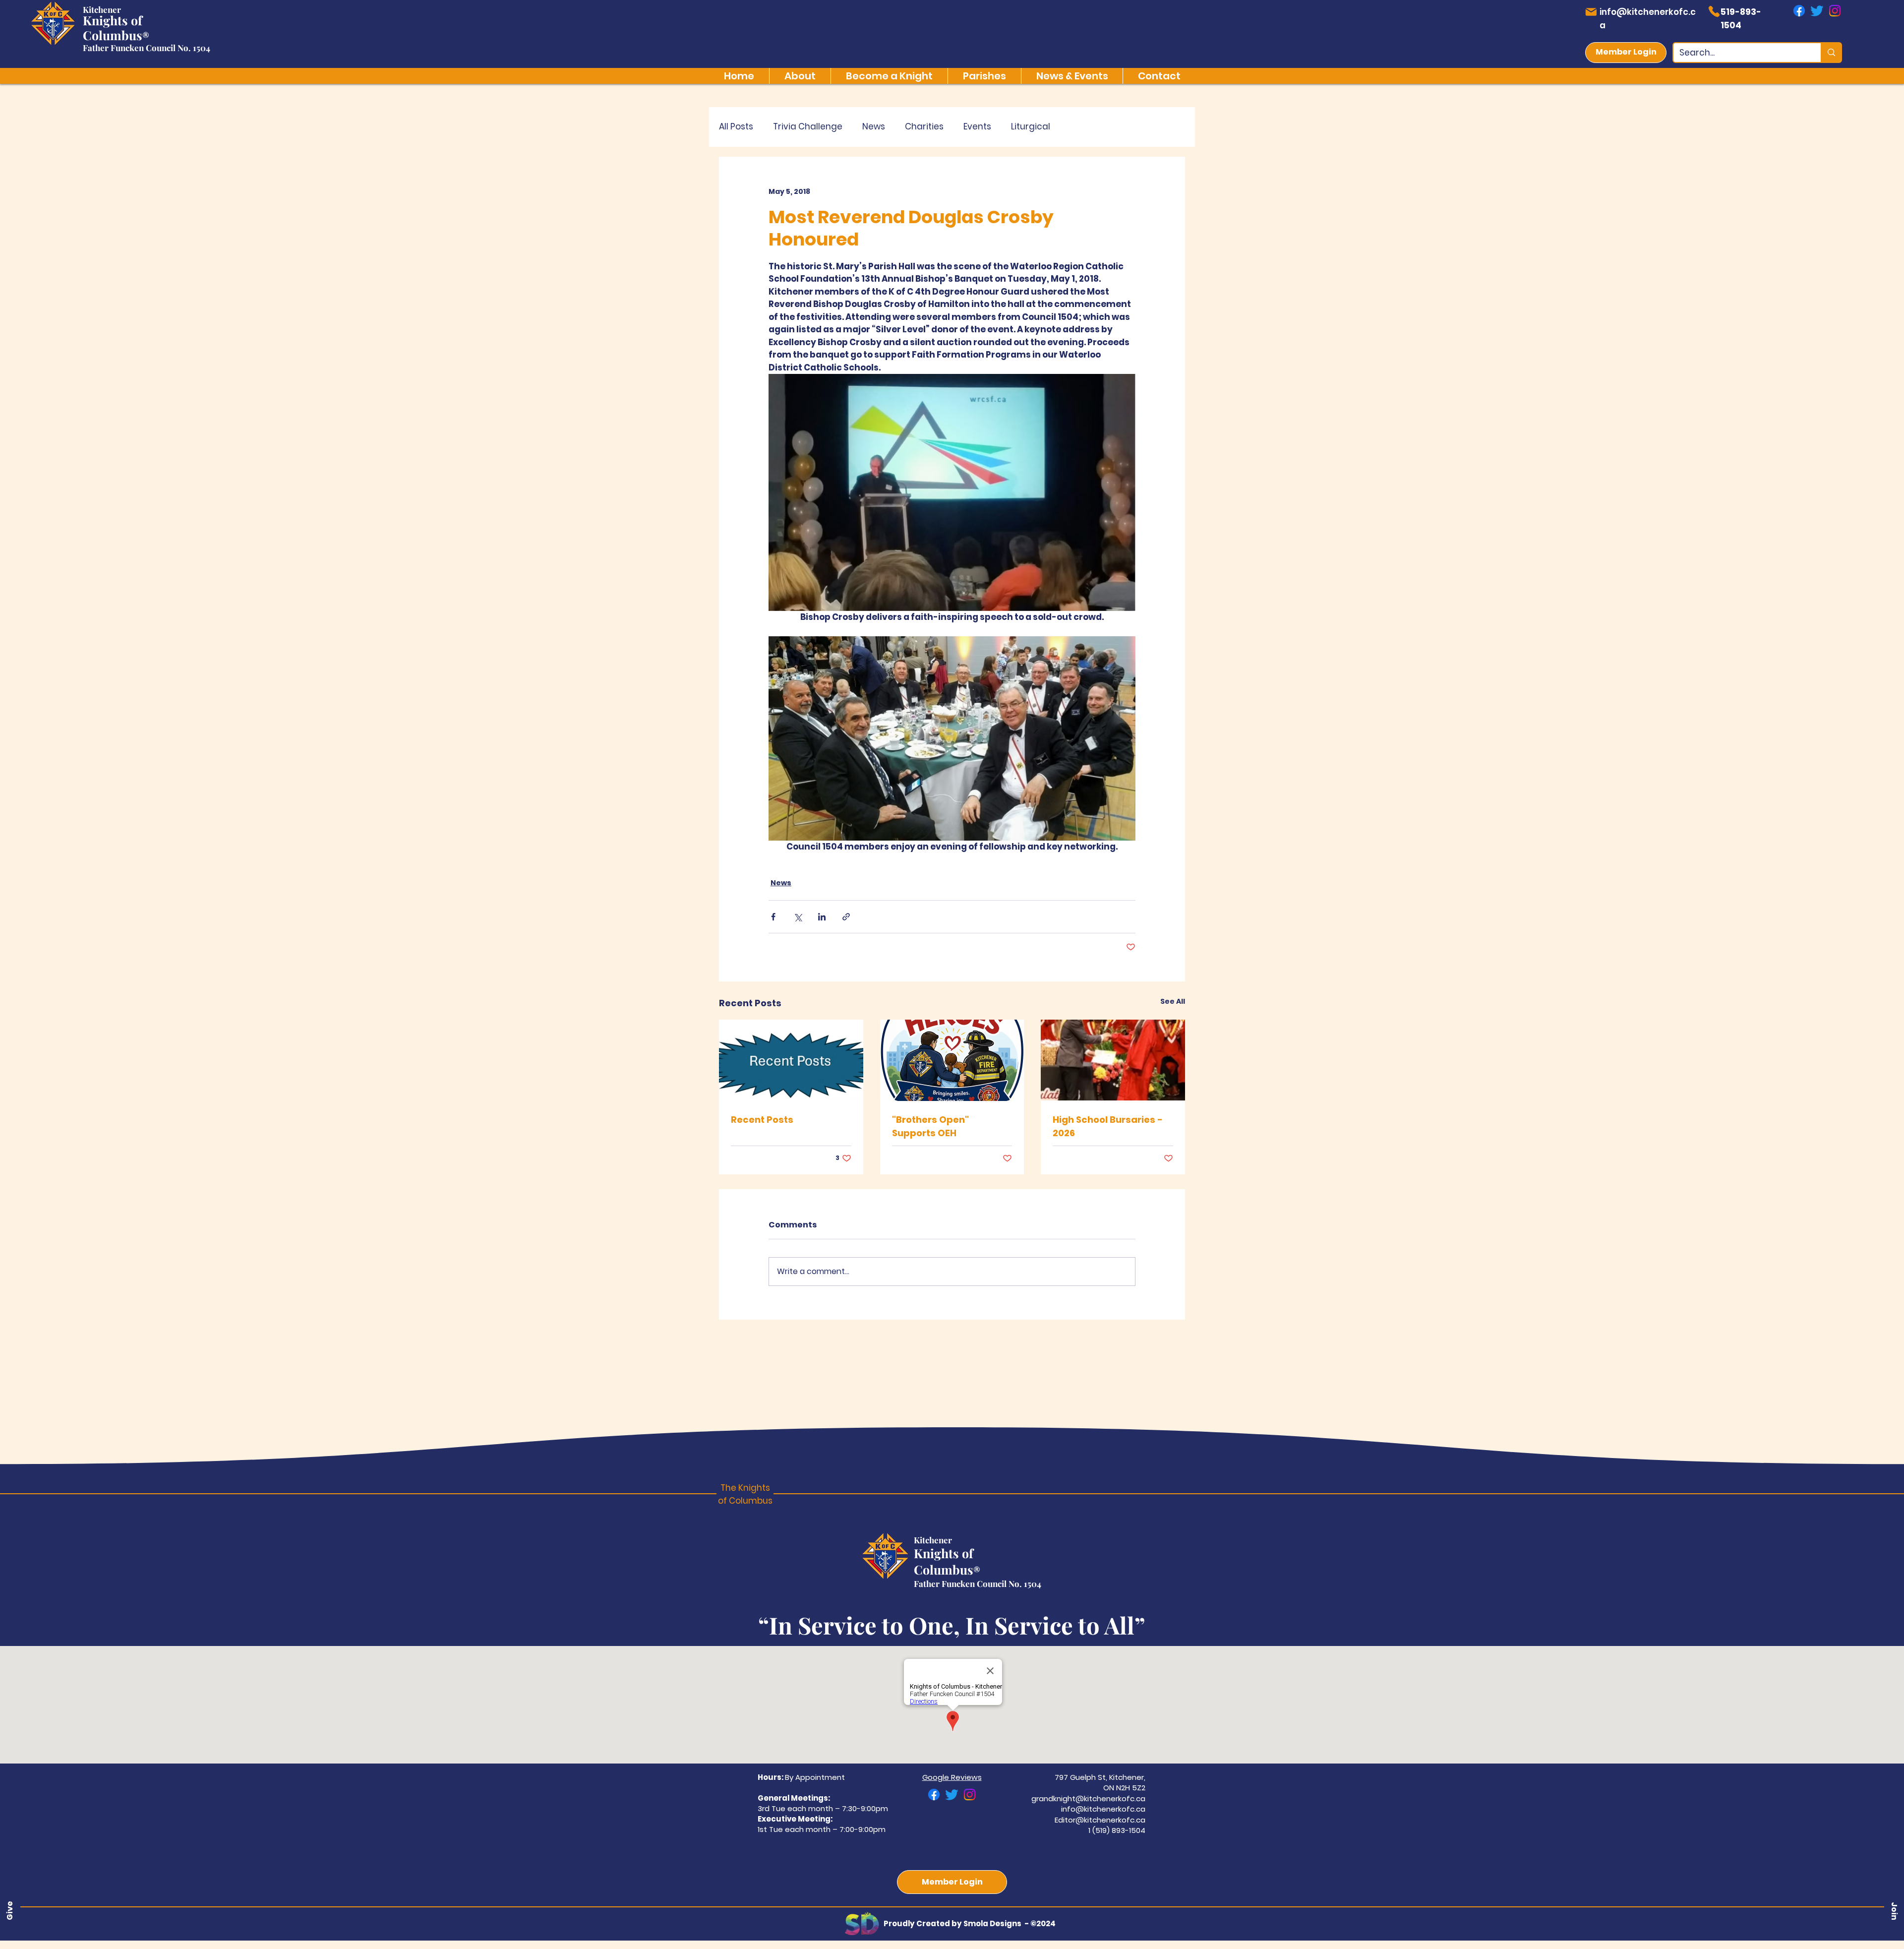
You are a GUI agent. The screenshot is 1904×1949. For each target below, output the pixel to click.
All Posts (736, 127)
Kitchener (102, 9)
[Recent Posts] (791, 1060)
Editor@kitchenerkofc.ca (1100, 1820)
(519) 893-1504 (1119, 1830)
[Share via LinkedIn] (822, 917)
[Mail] (1591, 12)
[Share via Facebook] (773, 917)
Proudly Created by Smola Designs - (957, 1923)
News (874, 127)
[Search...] (1831, 53)
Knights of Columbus (113, 28)
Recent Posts (762, 1120)
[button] (1894, 1911)
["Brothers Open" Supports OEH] (952, 1060)
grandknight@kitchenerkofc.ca (1088, 1798)
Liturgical (1031, 127)
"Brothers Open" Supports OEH (930, 1126)
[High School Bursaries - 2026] (1113, 1060)
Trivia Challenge (808, 127)
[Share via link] (846, 917)
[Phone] (1714, 11)
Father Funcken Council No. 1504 (147, 48)
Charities (924, 127)
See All (1173, 1001)
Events (977, 127)
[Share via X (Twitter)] (798, 917)
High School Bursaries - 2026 (1108, 1126)
